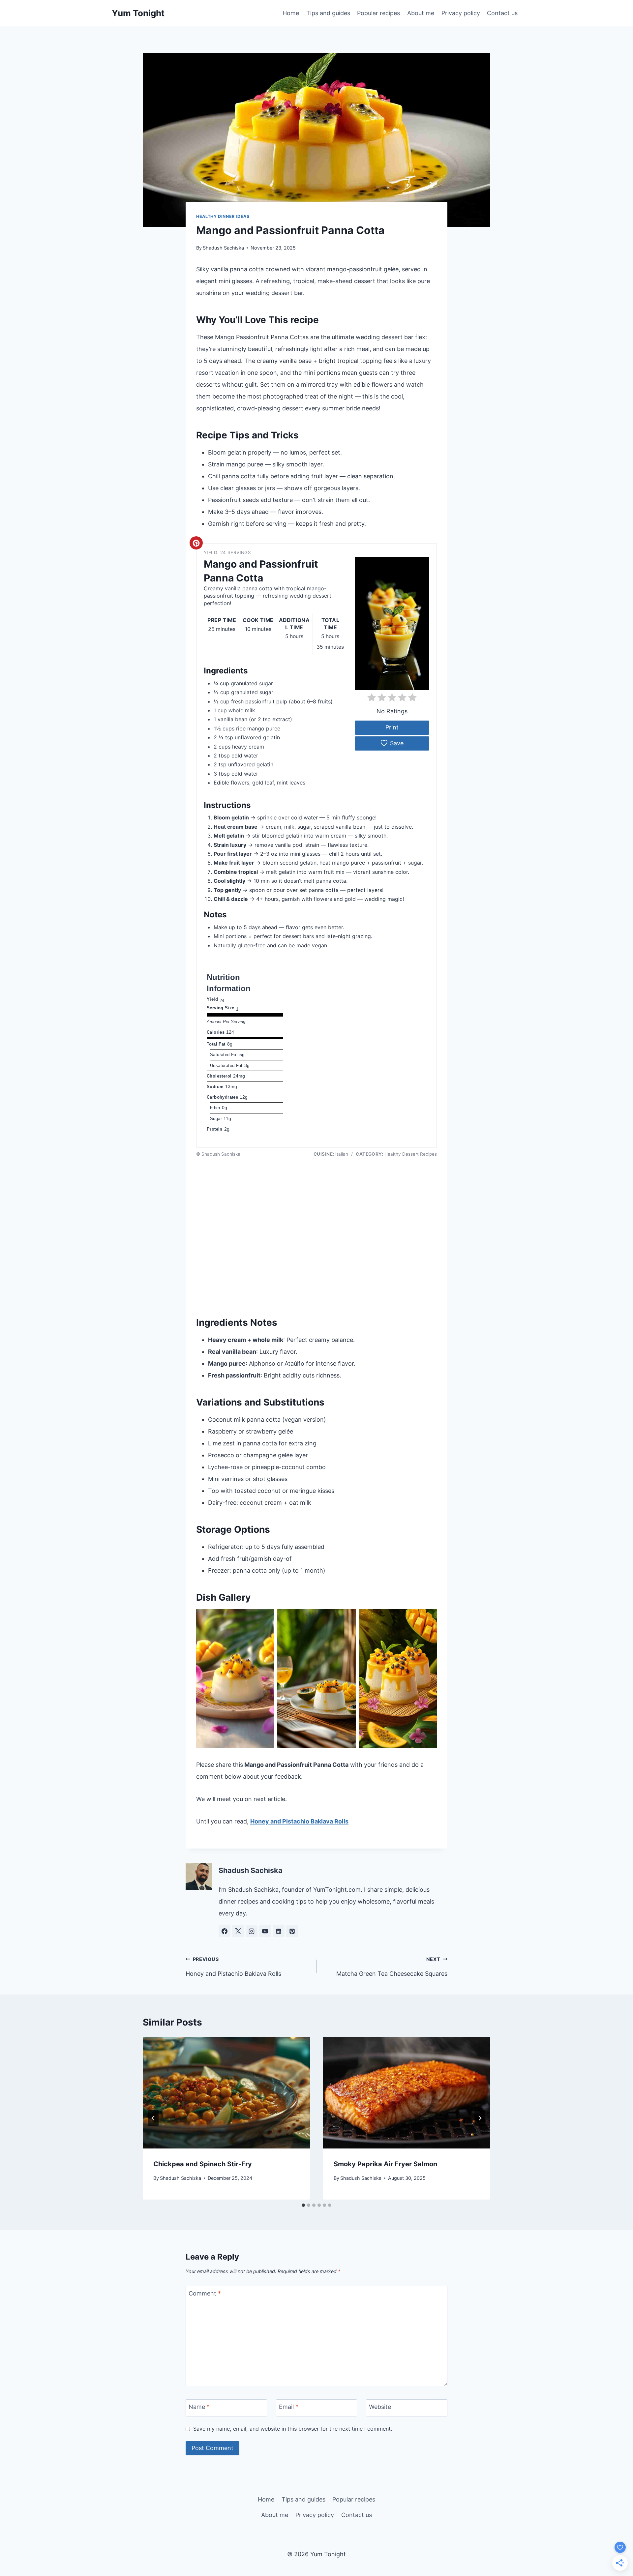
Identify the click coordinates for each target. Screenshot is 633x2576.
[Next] (480, 2118)
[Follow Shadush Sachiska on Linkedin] (279, 1931)
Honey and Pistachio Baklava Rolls (299, 1821)
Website (380, 2407)
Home (291, 13)
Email (289, 2407)
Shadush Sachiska (223, 248)
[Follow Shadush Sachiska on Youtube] (265, 1931)
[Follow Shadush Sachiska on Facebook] (225, 1931)
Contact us (502, 13)
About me (421, 13)
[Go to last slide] (153, 2118)
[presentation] (226, 2093)
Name (199, 2407)
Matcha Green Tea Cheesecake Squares (392, 1967)
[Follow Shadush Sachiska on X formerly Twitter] (238, 1931)
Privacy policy (461, 13)
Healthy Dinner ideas (223, 216)
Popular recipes (378, 13)
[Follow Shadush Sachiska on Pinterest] (292, 1931)
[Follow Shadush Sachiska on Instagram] (252, 1931)
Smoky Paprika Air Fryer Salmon (385, 2164)
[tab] (303, 2205)
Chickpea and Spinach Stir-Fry (203, 2164)
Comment (205, 2293)
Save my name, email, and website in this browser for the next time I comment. (293, 2429)
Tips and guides (328, 13)
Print (392, 727)
